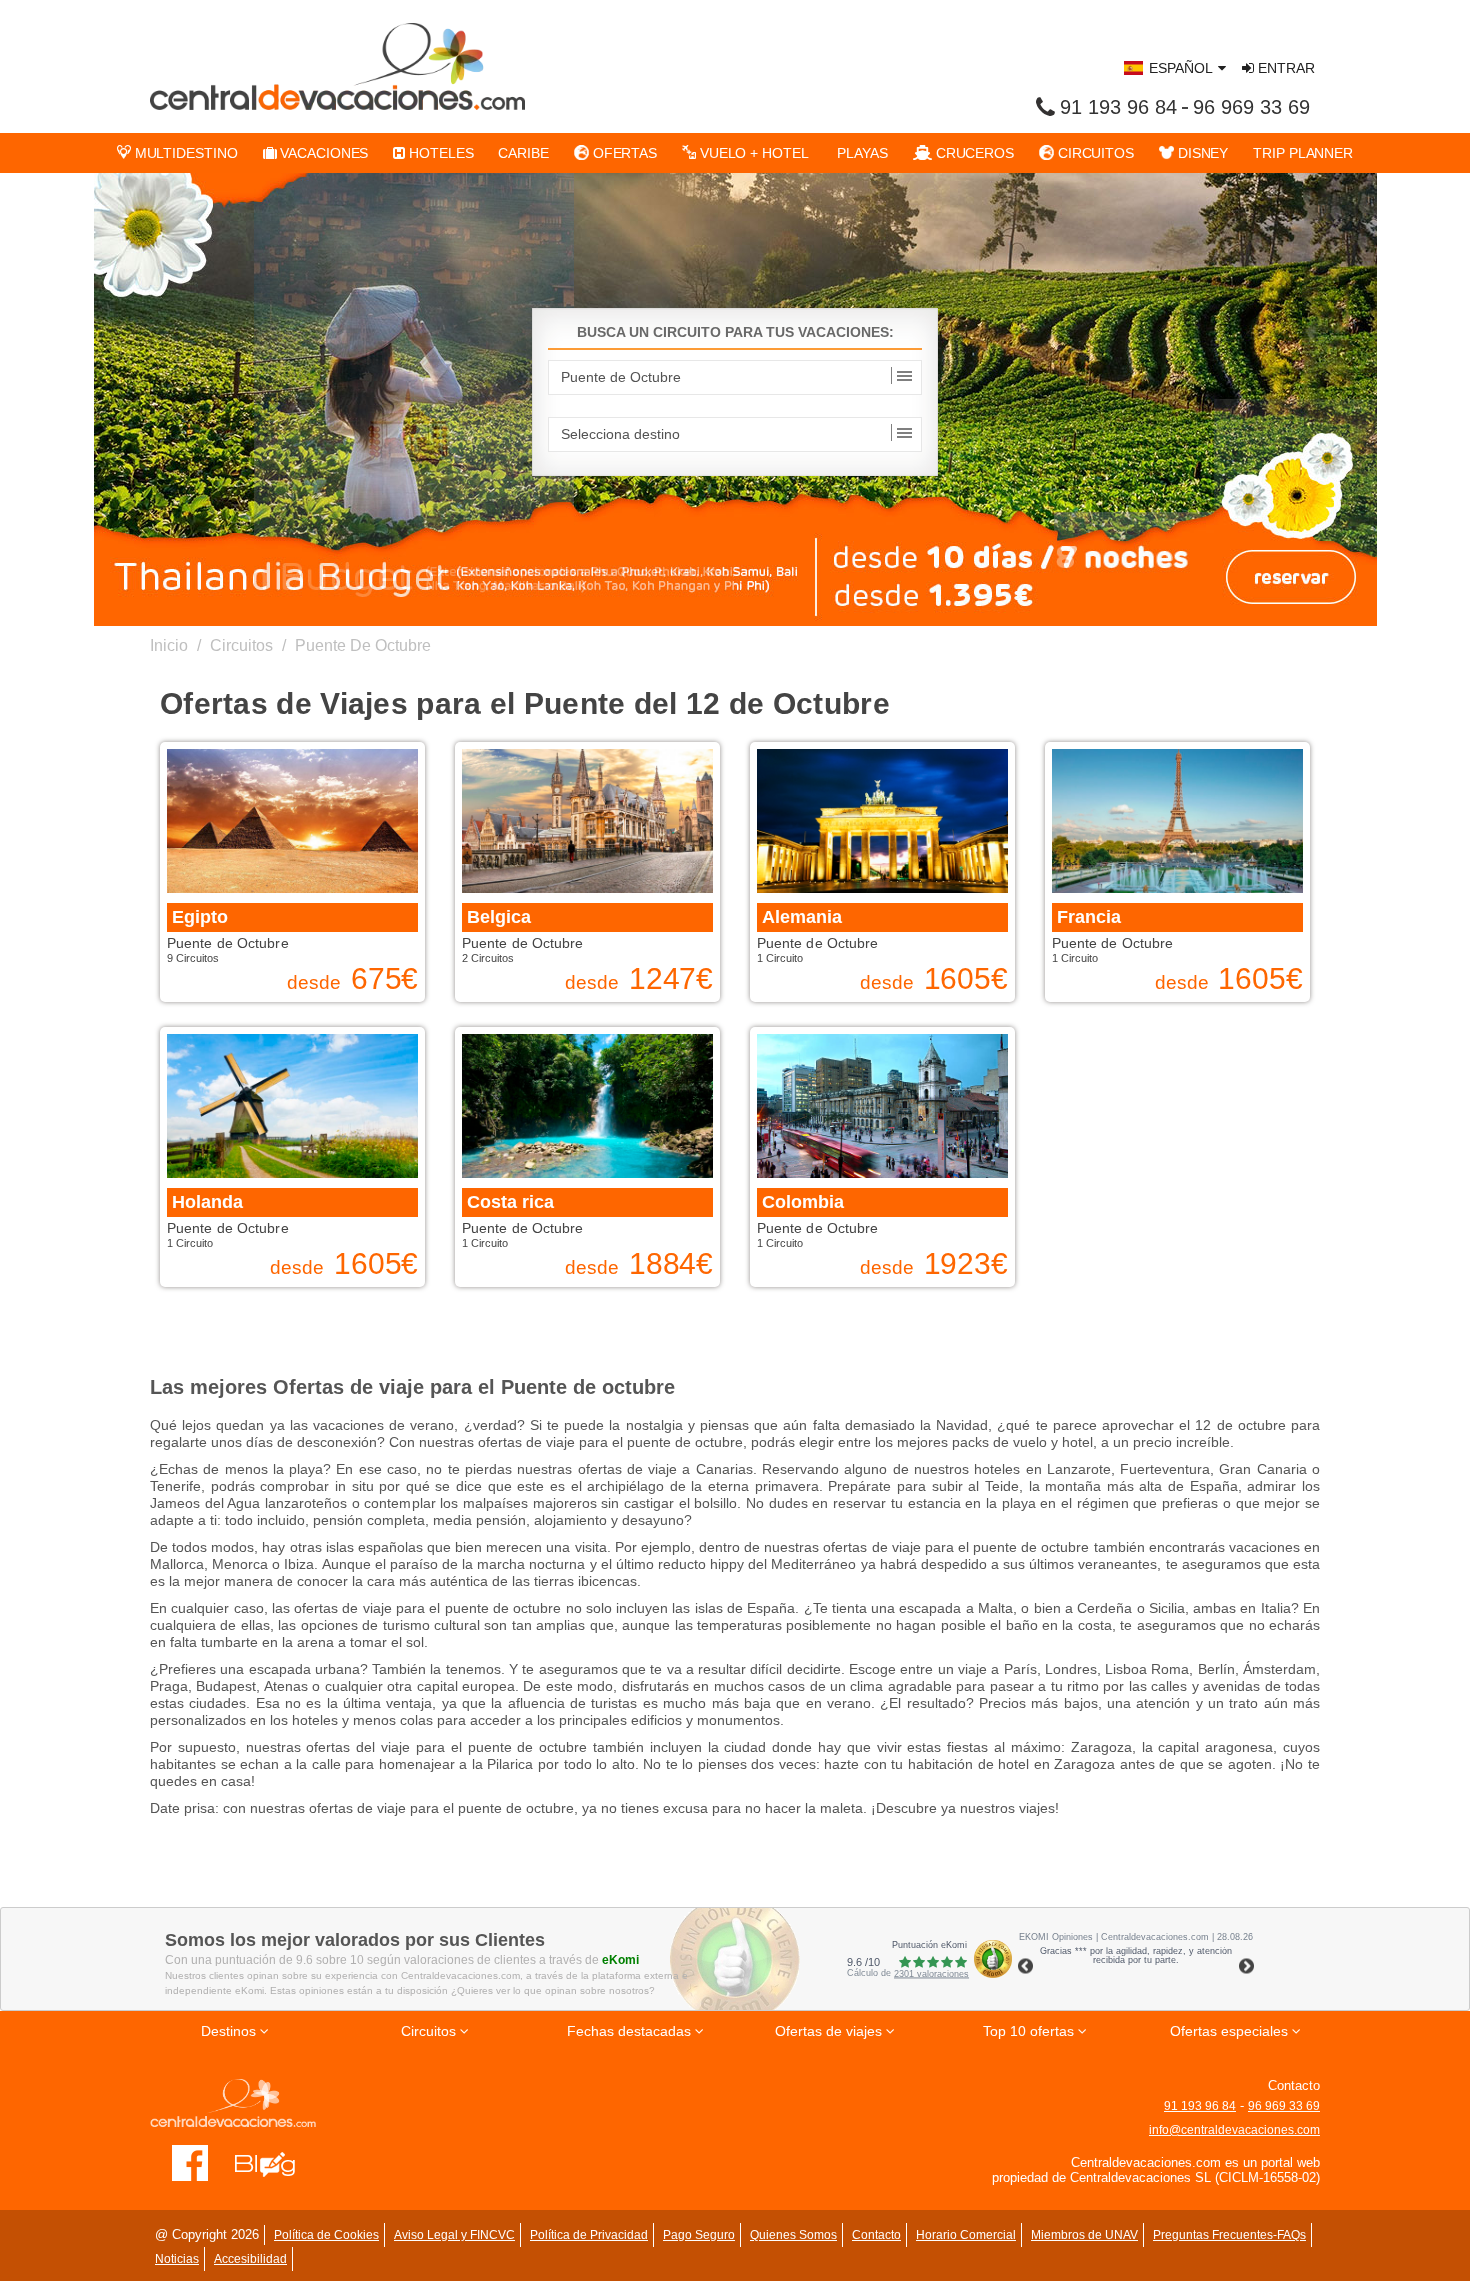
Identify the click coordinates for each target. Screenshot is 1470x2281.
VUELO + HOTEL (752, 153)
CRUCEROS (973, 153)
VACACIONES (322, 153)
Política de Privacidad (589, 2235)
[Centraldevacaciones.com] (337, 66)
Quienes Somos (793, 2235)
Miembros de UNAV (1084, 2235)
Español (1181, 68)
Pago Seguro (699, 2235)
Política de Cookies (326, 2235)
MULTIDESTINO (184, 153)
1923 (966, 1264)
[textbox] (735, 377)
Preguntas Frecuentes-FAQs (1229, 2235)
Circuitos (241, 645)
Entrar (1284, 68)
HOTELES (439, 153)
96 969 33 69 (1251, 107)
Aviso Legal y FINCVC (454, 2235)
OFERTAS (623, 153)
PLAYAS (861, 153)
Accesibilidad (250, 2259)
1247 (671, 979)
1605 (966, 979)
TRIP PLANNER (1303, 153)
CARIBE (523, 153)
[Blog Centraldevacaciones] (275, 2163)
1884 (671, 1264)
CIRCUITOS (1094, 153)
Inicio (169, 645)
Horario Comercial (966, 2235)
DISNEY (1201, 153)
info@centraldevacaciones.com (1234, 2130)
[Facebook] (190, 2163)
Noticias (177, 2259)
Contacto (876, 2235)
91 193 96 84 (1118, 107)
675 (385, 979)
